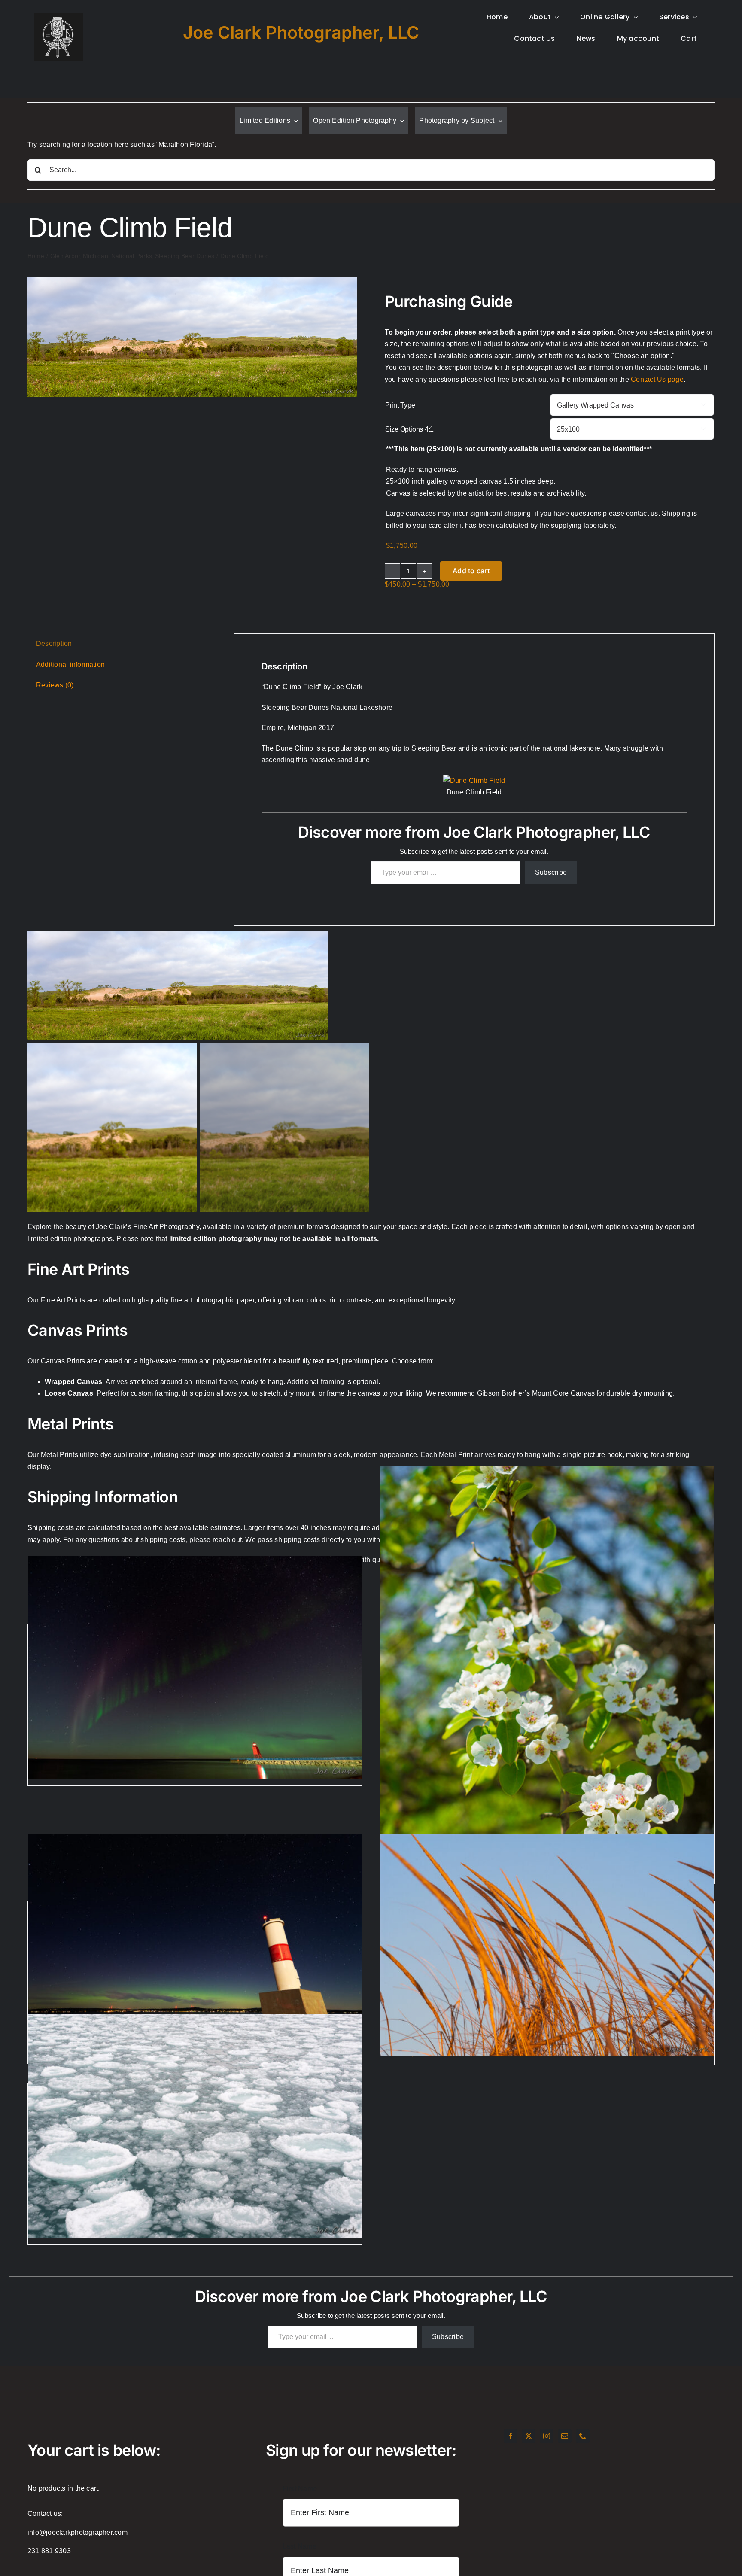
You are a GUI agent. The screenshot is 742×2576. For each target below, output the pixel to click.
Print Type (400, 405)
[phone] (583, 2436)
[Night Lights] (195, 1945)
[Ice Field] (195, 2126)
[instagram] (547, 2436)
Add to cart (471, 571)
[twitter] (529, 2436)
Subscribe (551, 872)
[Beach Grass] (547, 1945)
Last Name (300, 2546)
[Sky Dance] (195, 1667)
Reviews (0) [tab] (55, 685)
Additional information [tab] (70, 665)
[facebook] (511, 2436)
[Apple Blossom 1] (547, 1716)
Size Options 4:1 (409, 429)
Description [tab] (54, 643)
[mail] (565, 2436)
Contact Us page (657, 379)
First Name (300, 2489)
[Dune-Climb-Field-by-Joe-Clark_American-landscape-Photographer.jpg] (192, 280)
